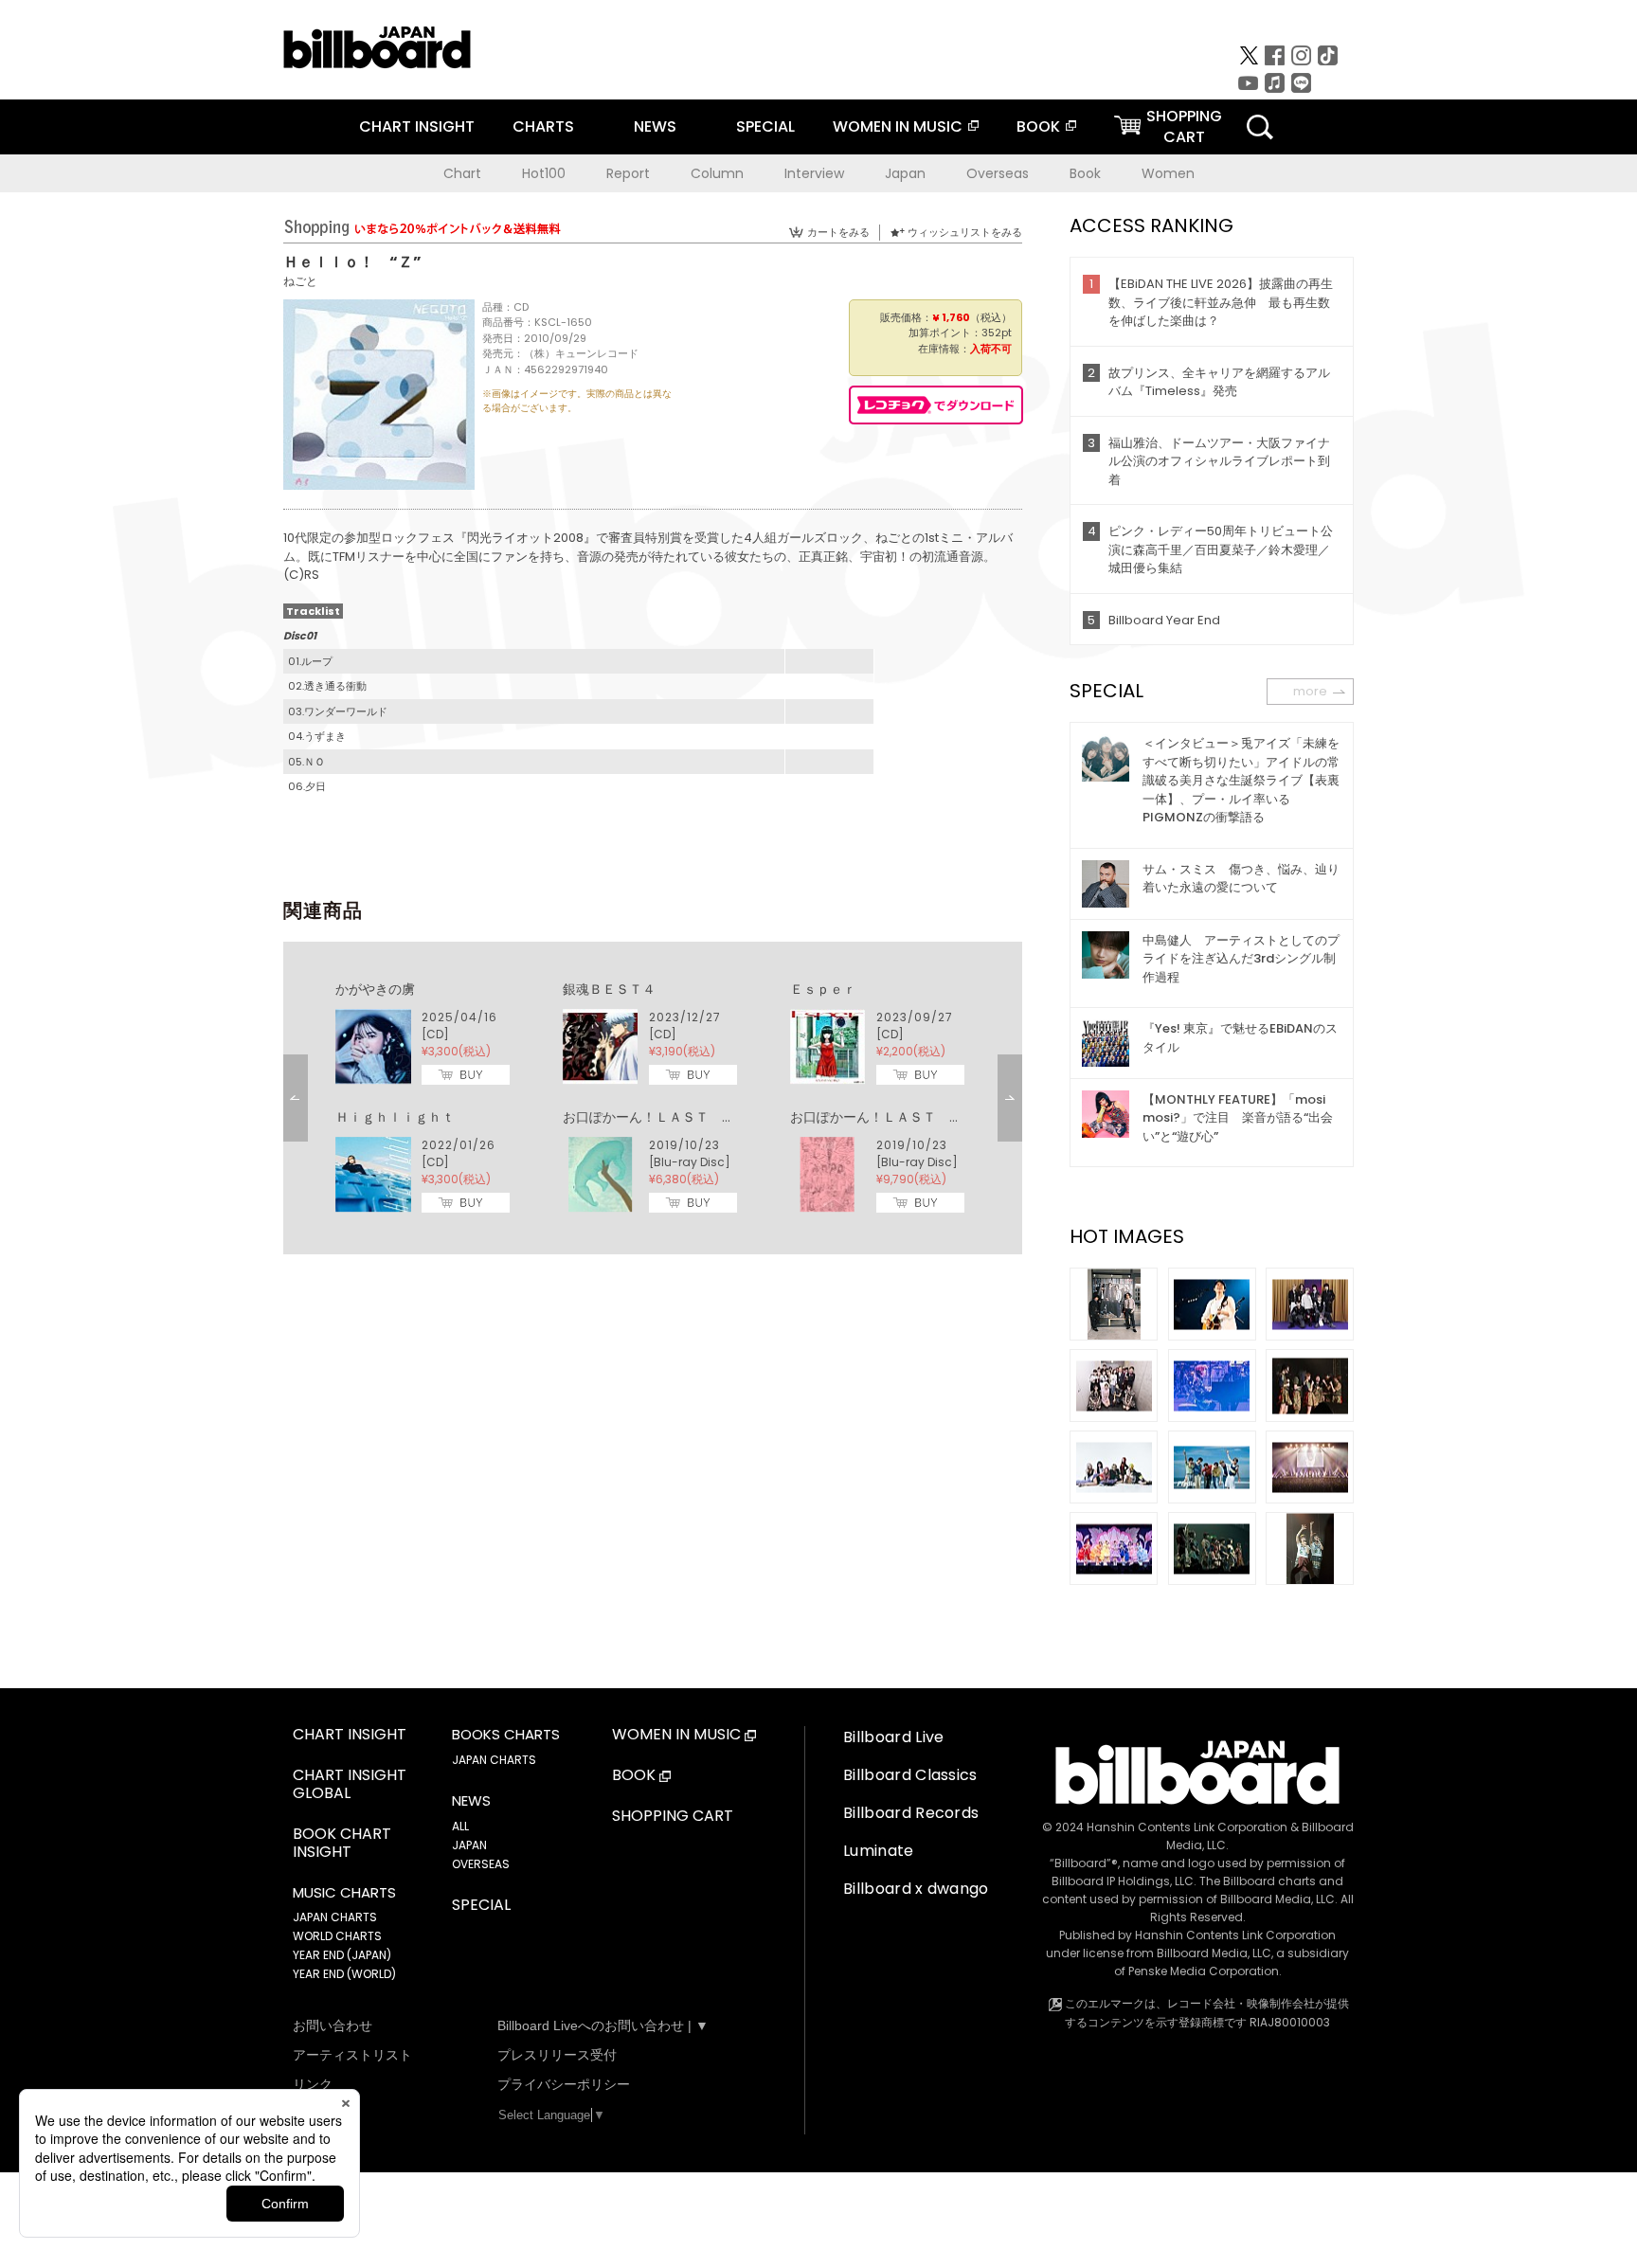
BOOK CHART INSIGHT (342, 1844)
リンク (313, 2084)
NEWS (655, 126)
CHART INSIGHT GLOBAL (350, 1785)
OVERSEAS (481, 1864)
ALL (460, 1826)
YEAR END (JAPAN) (342, 1955)
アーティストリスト (352, 2055)
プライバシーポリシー (564, 2084)
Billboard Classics (910, 1775)
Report (628, 173)
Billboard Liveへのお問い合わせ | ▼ (603, 2025)
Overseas (998, 173)
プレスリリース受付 (557, 2055)
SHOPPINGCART (1184, 126)
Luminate (879, 1851)
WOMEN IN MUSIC (898, 126)
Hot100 (544, 173)
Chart (462, 173)
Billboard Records (911, 1813)
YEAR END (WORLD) (344, 1974)
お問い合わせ (333, 2025)
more (1310, 691)
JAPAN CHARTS (335, 1917)
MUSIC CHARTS (344, 1893)
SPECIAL (765, 126)
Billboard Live (893, 1737)
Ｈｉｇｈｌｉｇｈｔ (395, 1117)
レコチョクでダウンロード (936, 405)
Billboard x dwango (916, 1889)
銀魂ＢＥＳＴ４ (609, 989)
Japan (905, 173)
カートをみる (838, 232)
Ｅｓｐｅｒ (823, 989)
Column (717, 173)
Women (1168, 173)
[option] (653, 1098)
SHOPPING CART (673, 1817)
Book (1085, 173)
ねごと (300, 281)
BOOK (1038, 126)
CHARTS (543, 126)
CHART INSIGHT (417, 126)
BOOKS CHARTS (506, 1735)
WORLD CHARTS (337, 1936)
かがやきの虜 (375, 989)
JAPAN (469, 1845)
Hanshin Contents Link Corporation (1187, 1827)
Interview (814, 173)
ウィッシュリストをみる (965, 232)
